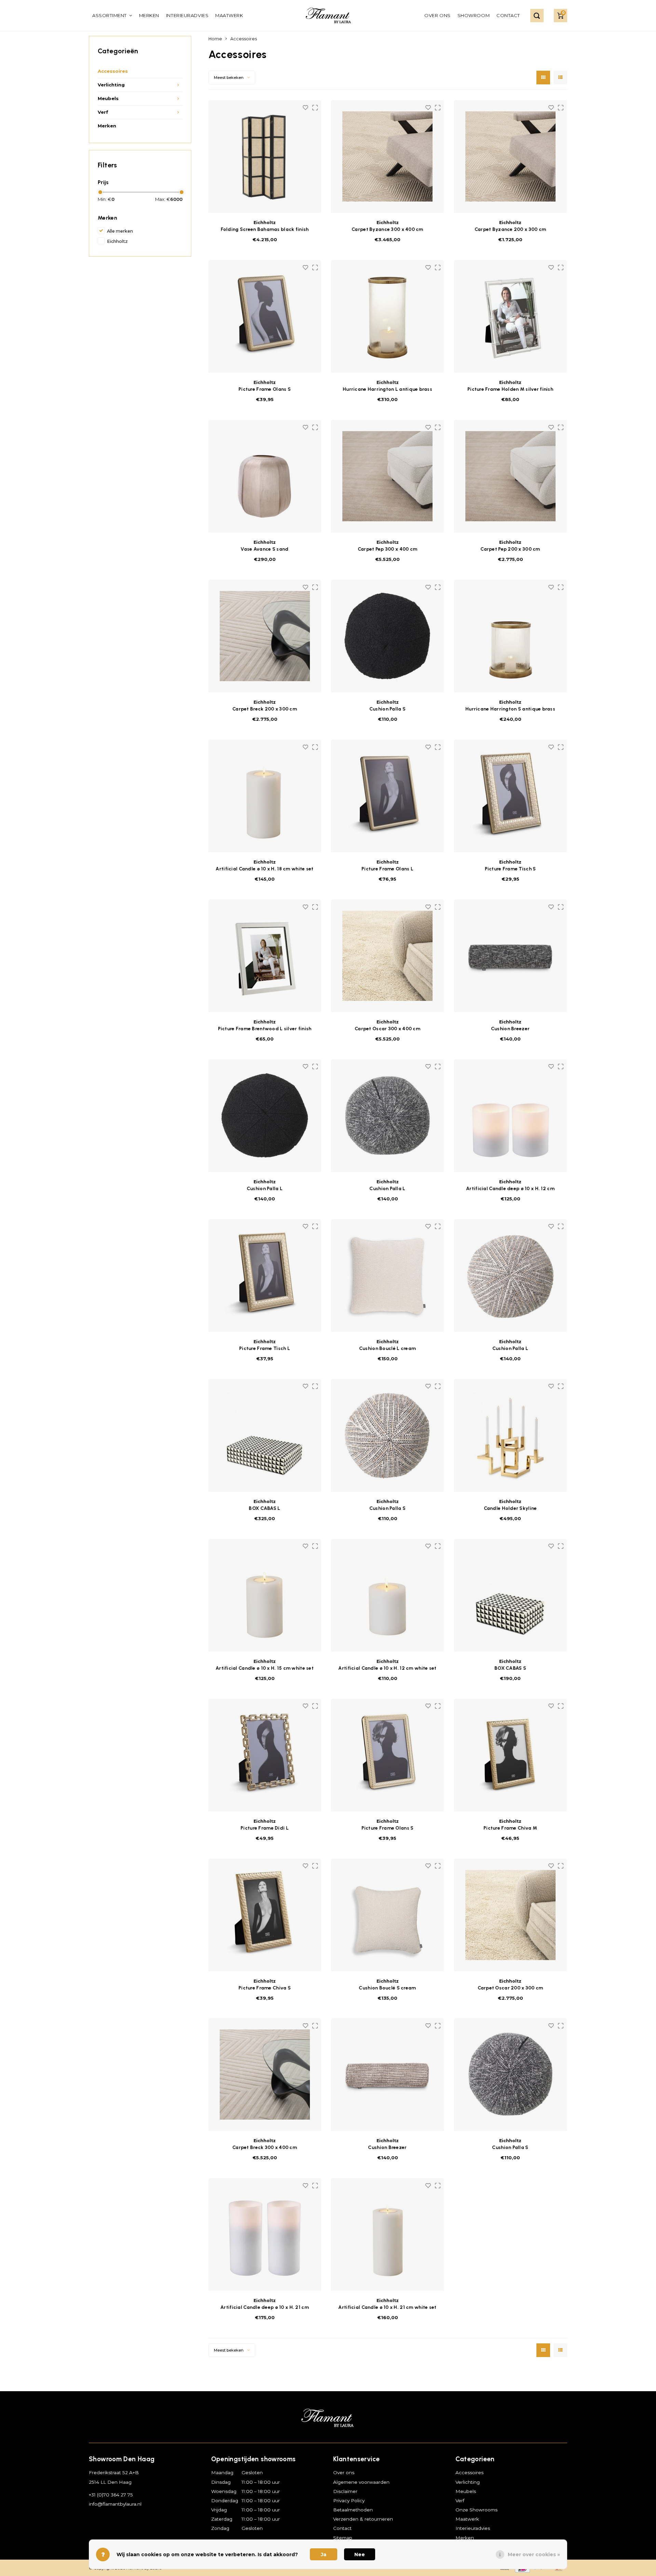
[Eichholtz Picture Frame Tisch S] (510, 796)
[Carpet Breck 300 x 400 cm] (265, 2075)
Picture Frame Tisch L (265, 1348)
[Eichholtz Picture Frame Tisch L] (265, 1276)
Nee (360, 2554)
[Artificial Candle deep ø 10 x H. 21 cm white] (265, 2234)
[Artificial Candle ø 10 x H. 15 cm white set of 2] (265, 1595)
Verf (103, 112)
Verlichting (111, 85)
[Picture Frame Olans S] (387, 1755)
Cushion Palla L (265, 1189)
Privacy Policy (349, 2501)
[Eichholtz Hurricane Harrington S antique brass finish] (510, 636)
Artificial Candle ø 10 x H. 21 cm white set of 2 (387, 2308)
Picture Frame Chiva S (265, 1988)
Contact (508, 15)
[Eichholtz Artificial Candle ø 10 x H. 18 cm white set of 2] (265, 796)
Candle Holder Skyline (510, 1508)
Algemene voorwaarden (361, 2482)
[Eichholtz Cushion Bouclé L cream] (387, 1276)
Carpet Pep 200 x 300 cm (510, 549)
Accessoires (113, 71)
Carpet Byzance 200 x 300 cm (510, 229)
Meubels (108, 98)
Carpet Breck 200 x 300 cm (265, 709)
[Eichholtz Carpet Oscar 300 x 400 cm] (387, 956)
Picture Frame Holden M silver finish (510, 389)
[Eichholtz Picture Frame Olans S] (265, 316)
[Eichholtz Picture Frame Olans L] (387, 796)
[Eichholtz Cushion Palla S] (387, 636)
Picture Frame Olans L (387, 869)
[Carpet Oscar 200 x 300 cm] (510, 1915)
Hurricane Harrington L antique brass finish (387, 390)
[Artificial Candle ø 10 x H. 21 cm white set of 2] (387, 2234)
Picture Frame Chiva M (510, 1828)
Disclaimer (345, 2491)
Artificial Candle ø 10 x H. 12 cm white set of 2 (387, 1669)
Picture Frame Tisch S (510, 869)
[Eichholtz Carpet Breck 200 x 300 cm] (265, 636)
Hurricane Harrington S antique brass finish (510, 709)
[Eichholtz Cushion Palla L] (265, 1116)
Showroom (474, 15)
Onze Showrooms (476, 2510)
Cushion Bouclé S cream (387, 1988)
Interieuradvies (187, 15)
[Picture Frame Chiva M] (510, 1755)
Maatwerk (229, 15)
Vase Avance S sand (264, 549)
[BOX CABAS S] (510, 1595)
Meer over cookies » (534, 2554)
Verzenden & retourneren (363, 2519)
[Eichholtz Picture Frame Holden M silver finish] (510, 316)
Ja (324, 2554)
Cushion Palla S (387, 709)
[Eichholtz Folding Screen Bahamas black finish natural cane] (265, 156)
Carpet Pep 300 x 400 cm (387, 549)
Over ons (437, 15)
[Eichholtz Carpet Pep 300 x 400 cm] (387, 476)
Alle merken (120, 231)
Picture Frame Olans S (265, 389)
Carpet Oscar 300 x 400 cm (387, 1029)
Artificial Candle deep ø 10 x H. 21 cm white (265, 2308)
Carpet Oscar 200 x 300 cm (510, 1988)
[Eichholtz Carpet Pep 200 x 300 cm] (510, 476)
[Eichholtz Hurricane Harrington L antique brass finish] (387, 316)
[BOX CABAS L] (265, 1435)
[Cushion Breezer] (387, 2075)
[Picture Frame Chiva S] (265, 1915)
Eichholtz (117, 241)
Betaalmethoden (353, 2510)
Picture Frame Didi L (265, 1828)
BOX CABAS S (510, 1668)
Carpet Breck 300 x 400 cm (265, 2147)
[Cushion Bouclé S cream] (387, 1915)
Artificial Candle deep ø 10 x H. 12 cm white (510, 1189)
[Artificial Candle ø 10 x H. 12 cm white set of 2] (387, 1595)
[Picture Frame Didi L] (265, 1755)
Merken (149, 15)
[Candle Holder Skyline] (510, 1435)
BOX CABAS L (264, 1508)
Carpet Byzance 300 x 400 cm (387, 229)
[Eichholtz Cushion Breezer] (510, 956)
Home (215, 39)
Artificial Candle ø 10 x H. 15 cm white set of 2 (265, 1669)
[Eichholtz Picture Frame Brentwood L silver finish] (265, 956)
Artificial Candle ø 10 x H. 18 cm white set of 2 (264, 869)
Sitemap (343, 2538)
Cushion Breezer (510, 1029)
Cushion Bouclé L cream (387, 1348)
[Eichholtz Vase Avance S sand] (265, 476)
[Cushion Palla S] (387, 1435)
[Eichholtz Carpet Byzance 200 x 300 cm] (510, 156)
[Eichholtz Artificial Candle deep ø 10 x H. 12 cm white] (510, 1116)
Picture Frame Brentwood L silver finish (265, 1029)
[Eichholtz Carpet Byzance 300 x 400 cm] (387, 156)
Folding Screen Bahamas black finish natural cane (265, 230)
